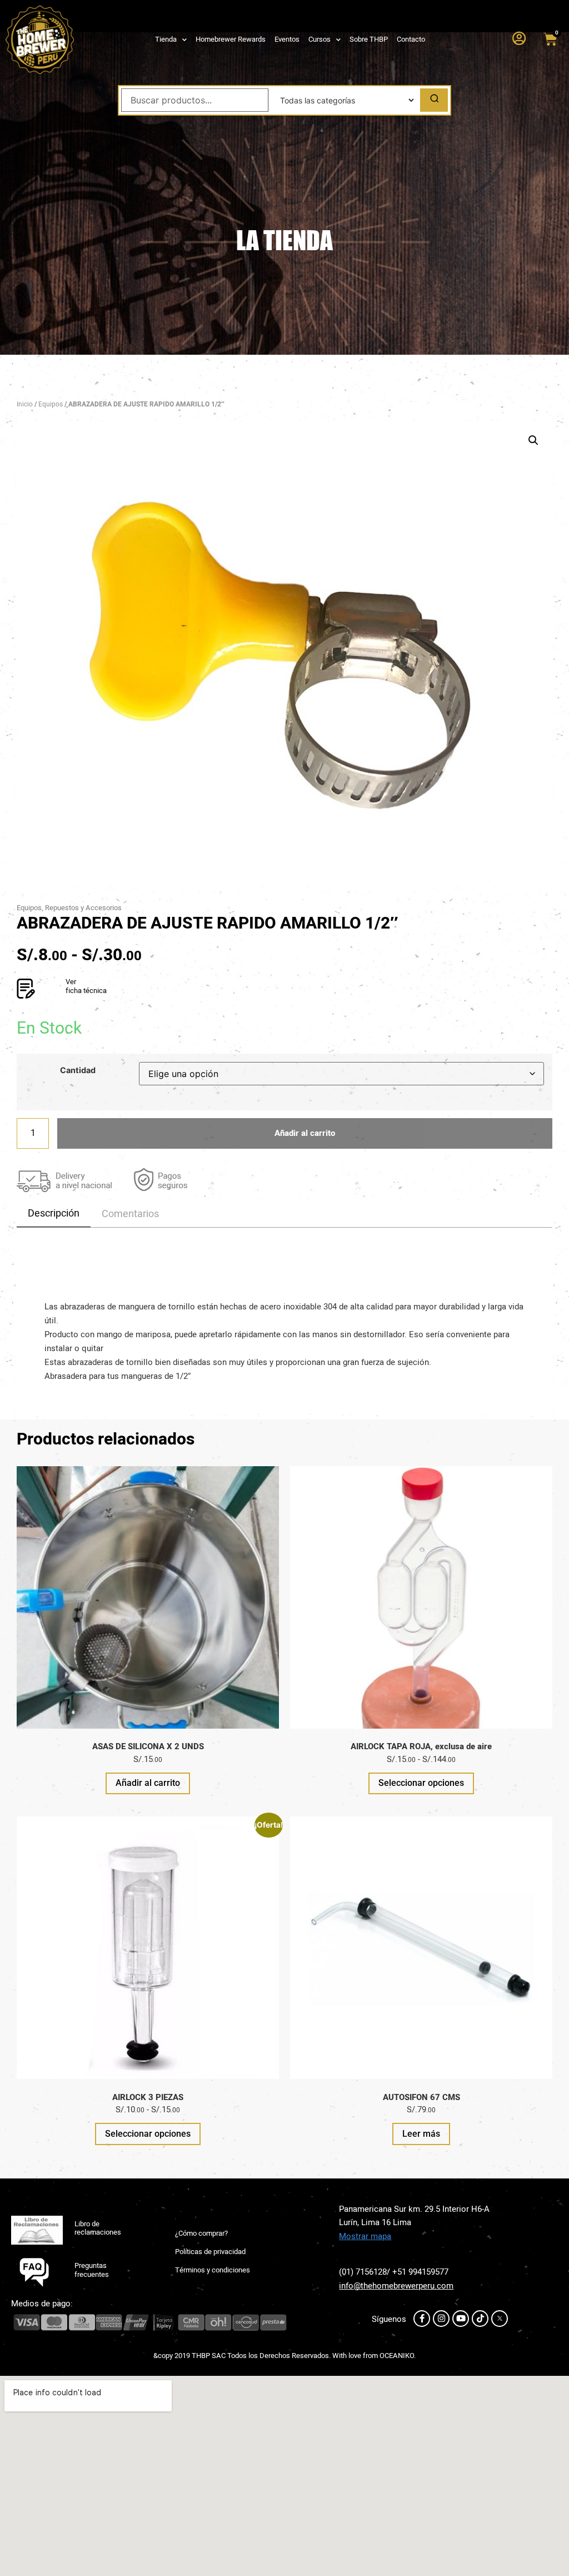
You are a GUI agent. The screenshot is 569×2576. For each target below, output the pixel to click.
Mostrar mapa (365, 2236)
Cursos (320, 39)
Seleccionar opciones (421, 1783)
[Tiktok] (480, 2319)
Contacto (411, 39)
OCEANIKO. (398, 2356)
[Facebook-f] (422, 2319)
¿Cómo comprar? (201, 2233)
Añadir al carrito (305, 1133)
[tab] (54, 1214)
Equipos (51, 404)
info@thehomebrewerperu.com (396, 2286)
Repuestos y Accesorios (83, 908)
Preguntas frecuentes (92, 2270)
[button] (533, 440)
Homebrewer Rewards (231, 39)
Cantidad (78, 1070)
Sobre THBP (369, 39)
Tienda (166, 39)
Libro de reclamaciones (98, 2228)
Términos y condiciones (213, 2270)
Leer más (421, 2134)
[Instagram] (441, 2319)
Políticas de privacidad (210, 2252)
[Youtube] (461, 2319)
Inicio (25, 404)
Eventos (287, 39)
